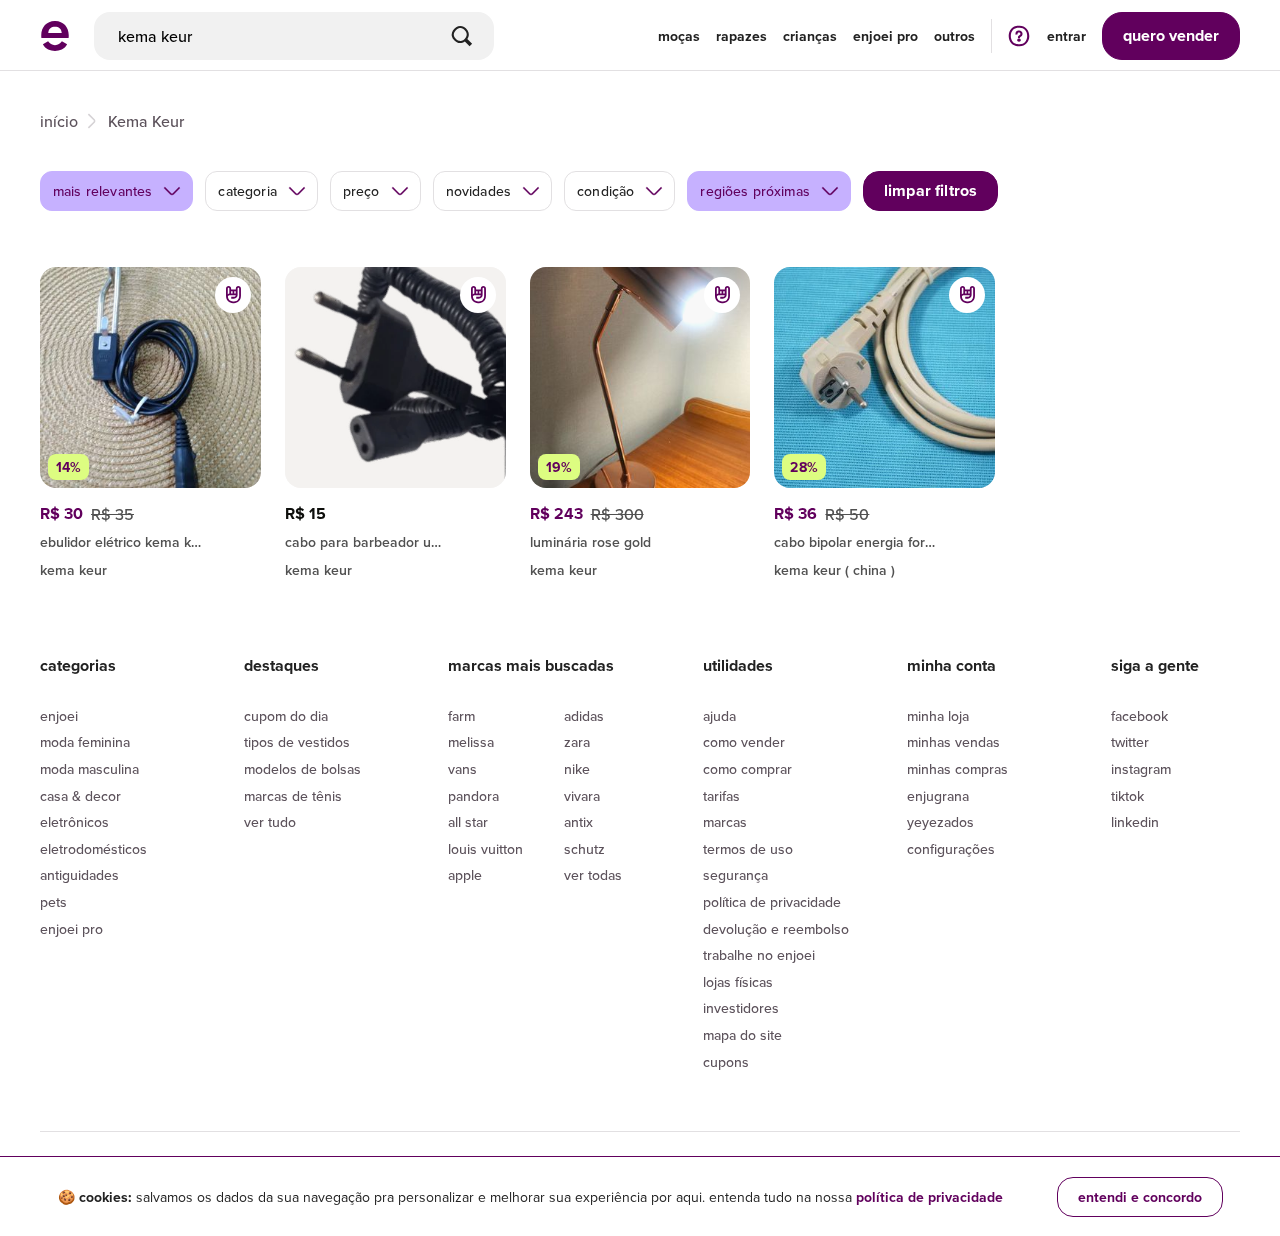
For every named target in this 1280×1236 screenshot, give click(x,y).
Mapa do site (742, 1035)
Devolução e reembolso (776, 929)
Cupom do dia (286, 716)
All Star (468, 822)
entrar (1066, 36)
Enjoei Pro (71, 929)
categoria (247, 191)
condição (605, 191)
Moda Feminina (85, 742)
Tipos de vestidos (297, 742)
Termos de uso (748, 849)
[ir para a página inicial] (55, 45)
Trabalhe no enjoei (759, 955)
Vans (462, 769)
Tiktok (1127, 796)
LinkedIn (1135, 822)
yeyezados (940, 822)
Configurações (951, 849)
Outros (954, 36)
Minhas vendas (953, 742)
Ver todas (593, 875)
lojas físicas (738, 982)
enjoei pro (885, 36)
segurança (735, 875)
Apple (465, 875)
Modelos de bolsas (302, 769)
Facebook (1139, 716)
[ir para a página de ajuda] (1019, 35)
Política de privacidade (772, 902)
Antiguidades (79, 875)
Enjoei (59, 716)
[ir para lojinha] (150, 539)
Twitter (1130, 742)
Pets (53, 902)
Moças (679, 36)
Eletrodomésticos (93, 849)
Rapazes (741, 36)
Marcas (725, 822)
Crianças (810, 36)
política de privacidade (929, 1197)
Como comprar (747, 769)
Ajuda (719, 716)
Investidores (741, 1008)
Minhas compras (957, 769)
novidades (478, 191)
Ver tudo (270, 822)
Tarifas (721, 796)
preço (361, 191)
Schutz (584, 849)
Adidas (584, 716)
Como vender (744, 742)
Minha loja (938, 716)
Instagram (1141, 769)
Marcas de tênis (293, 796)
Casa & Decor (80, 796)
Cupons (726, 1062)
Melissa (471, 742)
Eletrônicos (74, 822)
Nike (577, 769)
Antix (578, 822)
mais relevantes (102, 191)
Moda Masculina (89, 769)
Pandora (473, 796)
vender (1171, 35)
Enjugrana (938, 796)
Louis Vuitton (485, 849)
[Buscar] (462, 36)
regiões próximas (755, 191)
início (59, 121)
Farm (461, 716)
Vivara (582, 796)
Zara (577, 742)
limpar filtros (930, 190)
